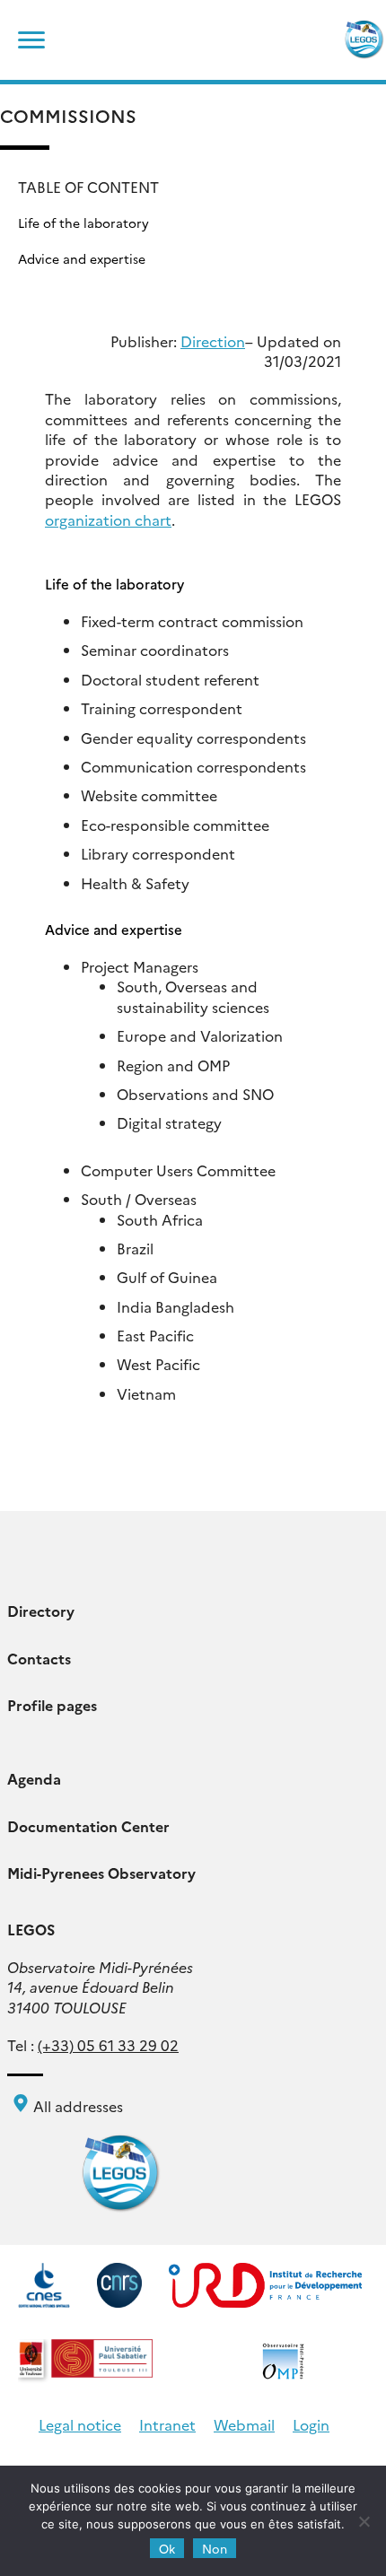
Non (215, 2548)
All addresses (76, 2106)
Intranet (167, 2424)
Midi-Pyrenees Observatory (101, 1873)
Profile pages (52, 1705)
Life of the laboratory (83, 223)
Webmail (244, 2424)
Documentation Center (88, 1826)
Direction (213, 341)
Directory (41, 1611)
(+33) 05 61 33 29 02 (108, 2045)
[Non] (364, 2521)
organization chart (108, 520)
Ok (167, 2548)
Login (311, 2424)
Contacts (39, 1658)
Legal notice (80, 2424)
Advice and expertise (82, 258)
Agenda (34, 1778)
